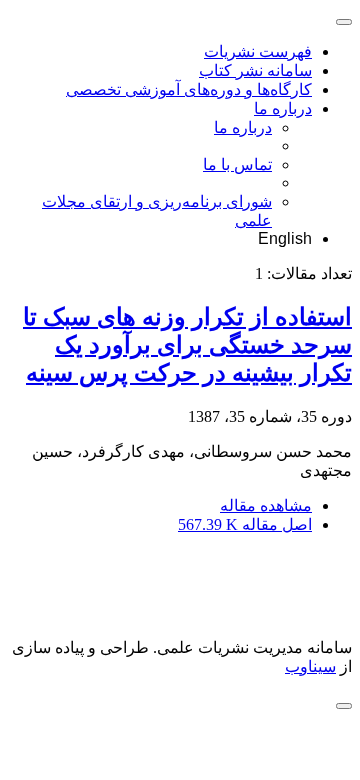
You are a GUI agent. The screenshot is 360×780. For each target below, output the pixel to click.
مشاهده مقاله (266, 505)
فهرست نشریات (258, 51)
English (285, 238)
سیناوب (310, 666)
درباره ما (283, 108)
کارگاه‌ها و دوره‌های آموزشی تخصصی (189, 89)
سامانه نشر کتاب (255, 70)
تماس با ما (237, 164)
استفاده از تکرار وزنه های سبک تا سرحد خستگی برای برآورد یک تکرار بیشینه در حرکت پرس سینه (187, 345)
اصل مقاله (245, 524)
